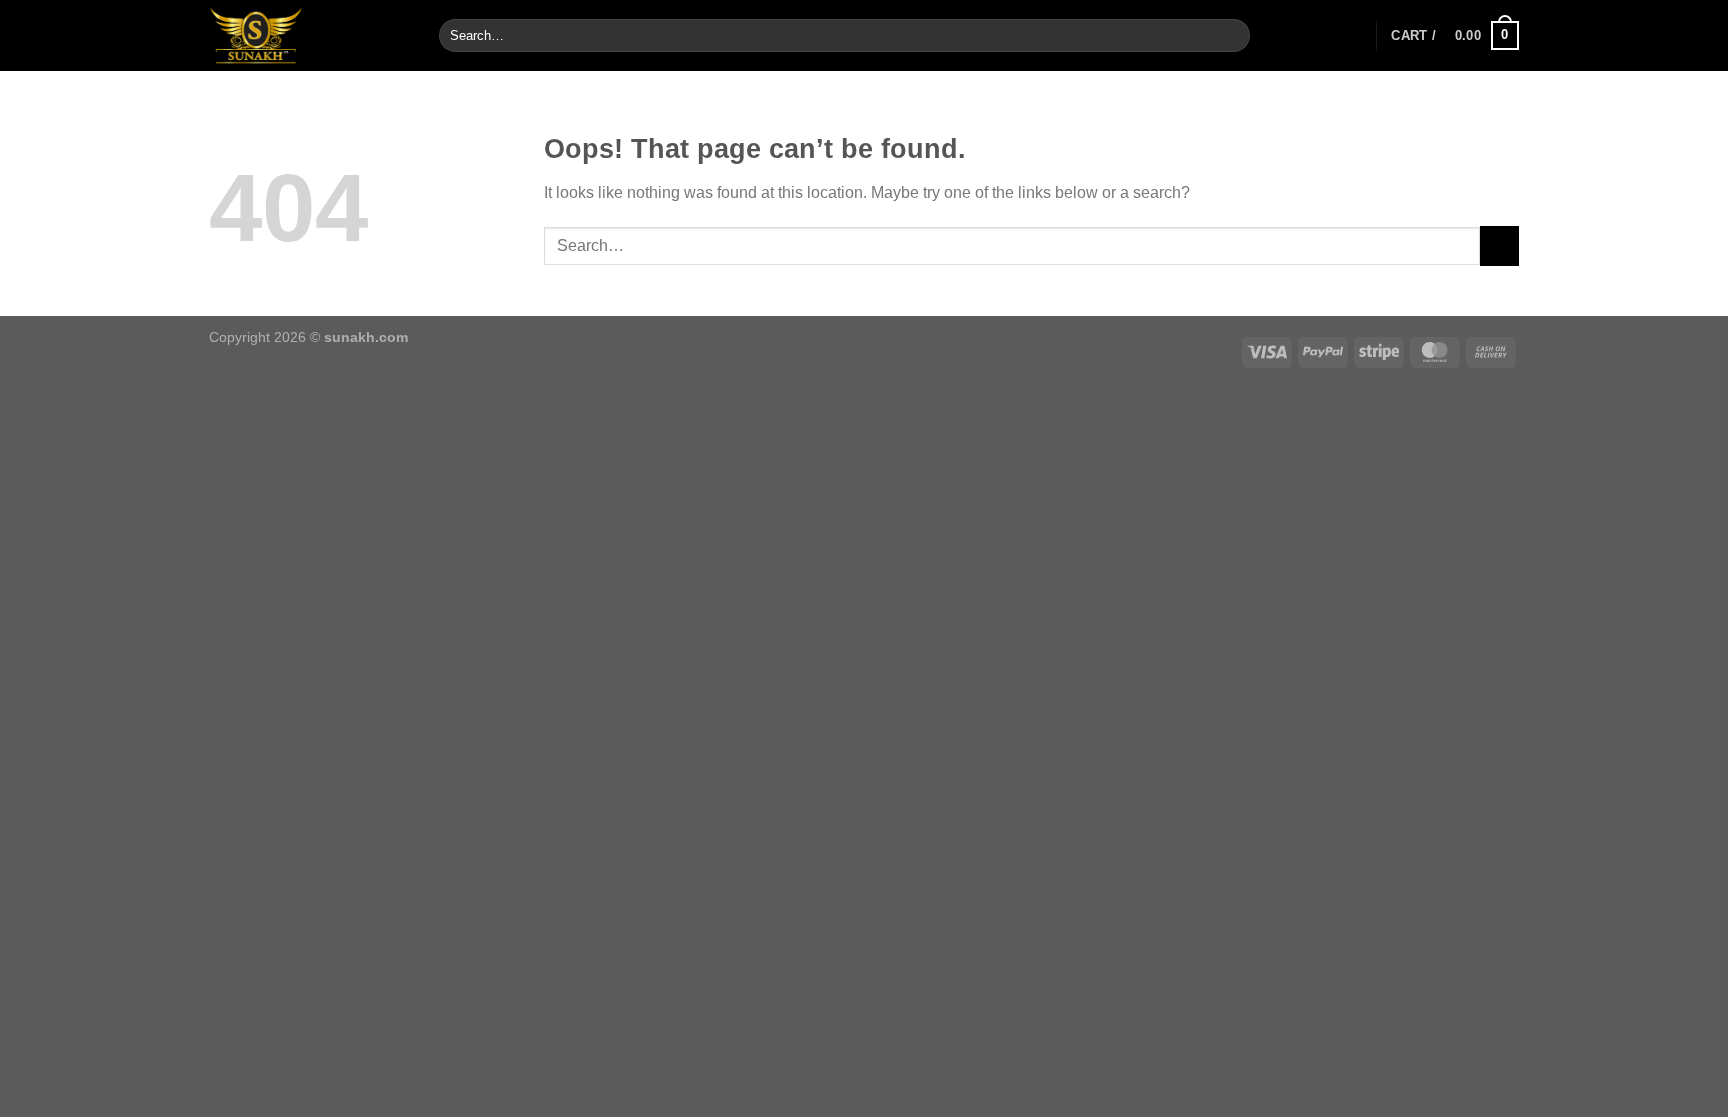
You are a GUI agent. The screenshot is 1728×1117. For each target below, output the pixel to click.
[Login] (1351, 36)
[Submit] (1230, 36)
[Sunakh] (309, 35)
